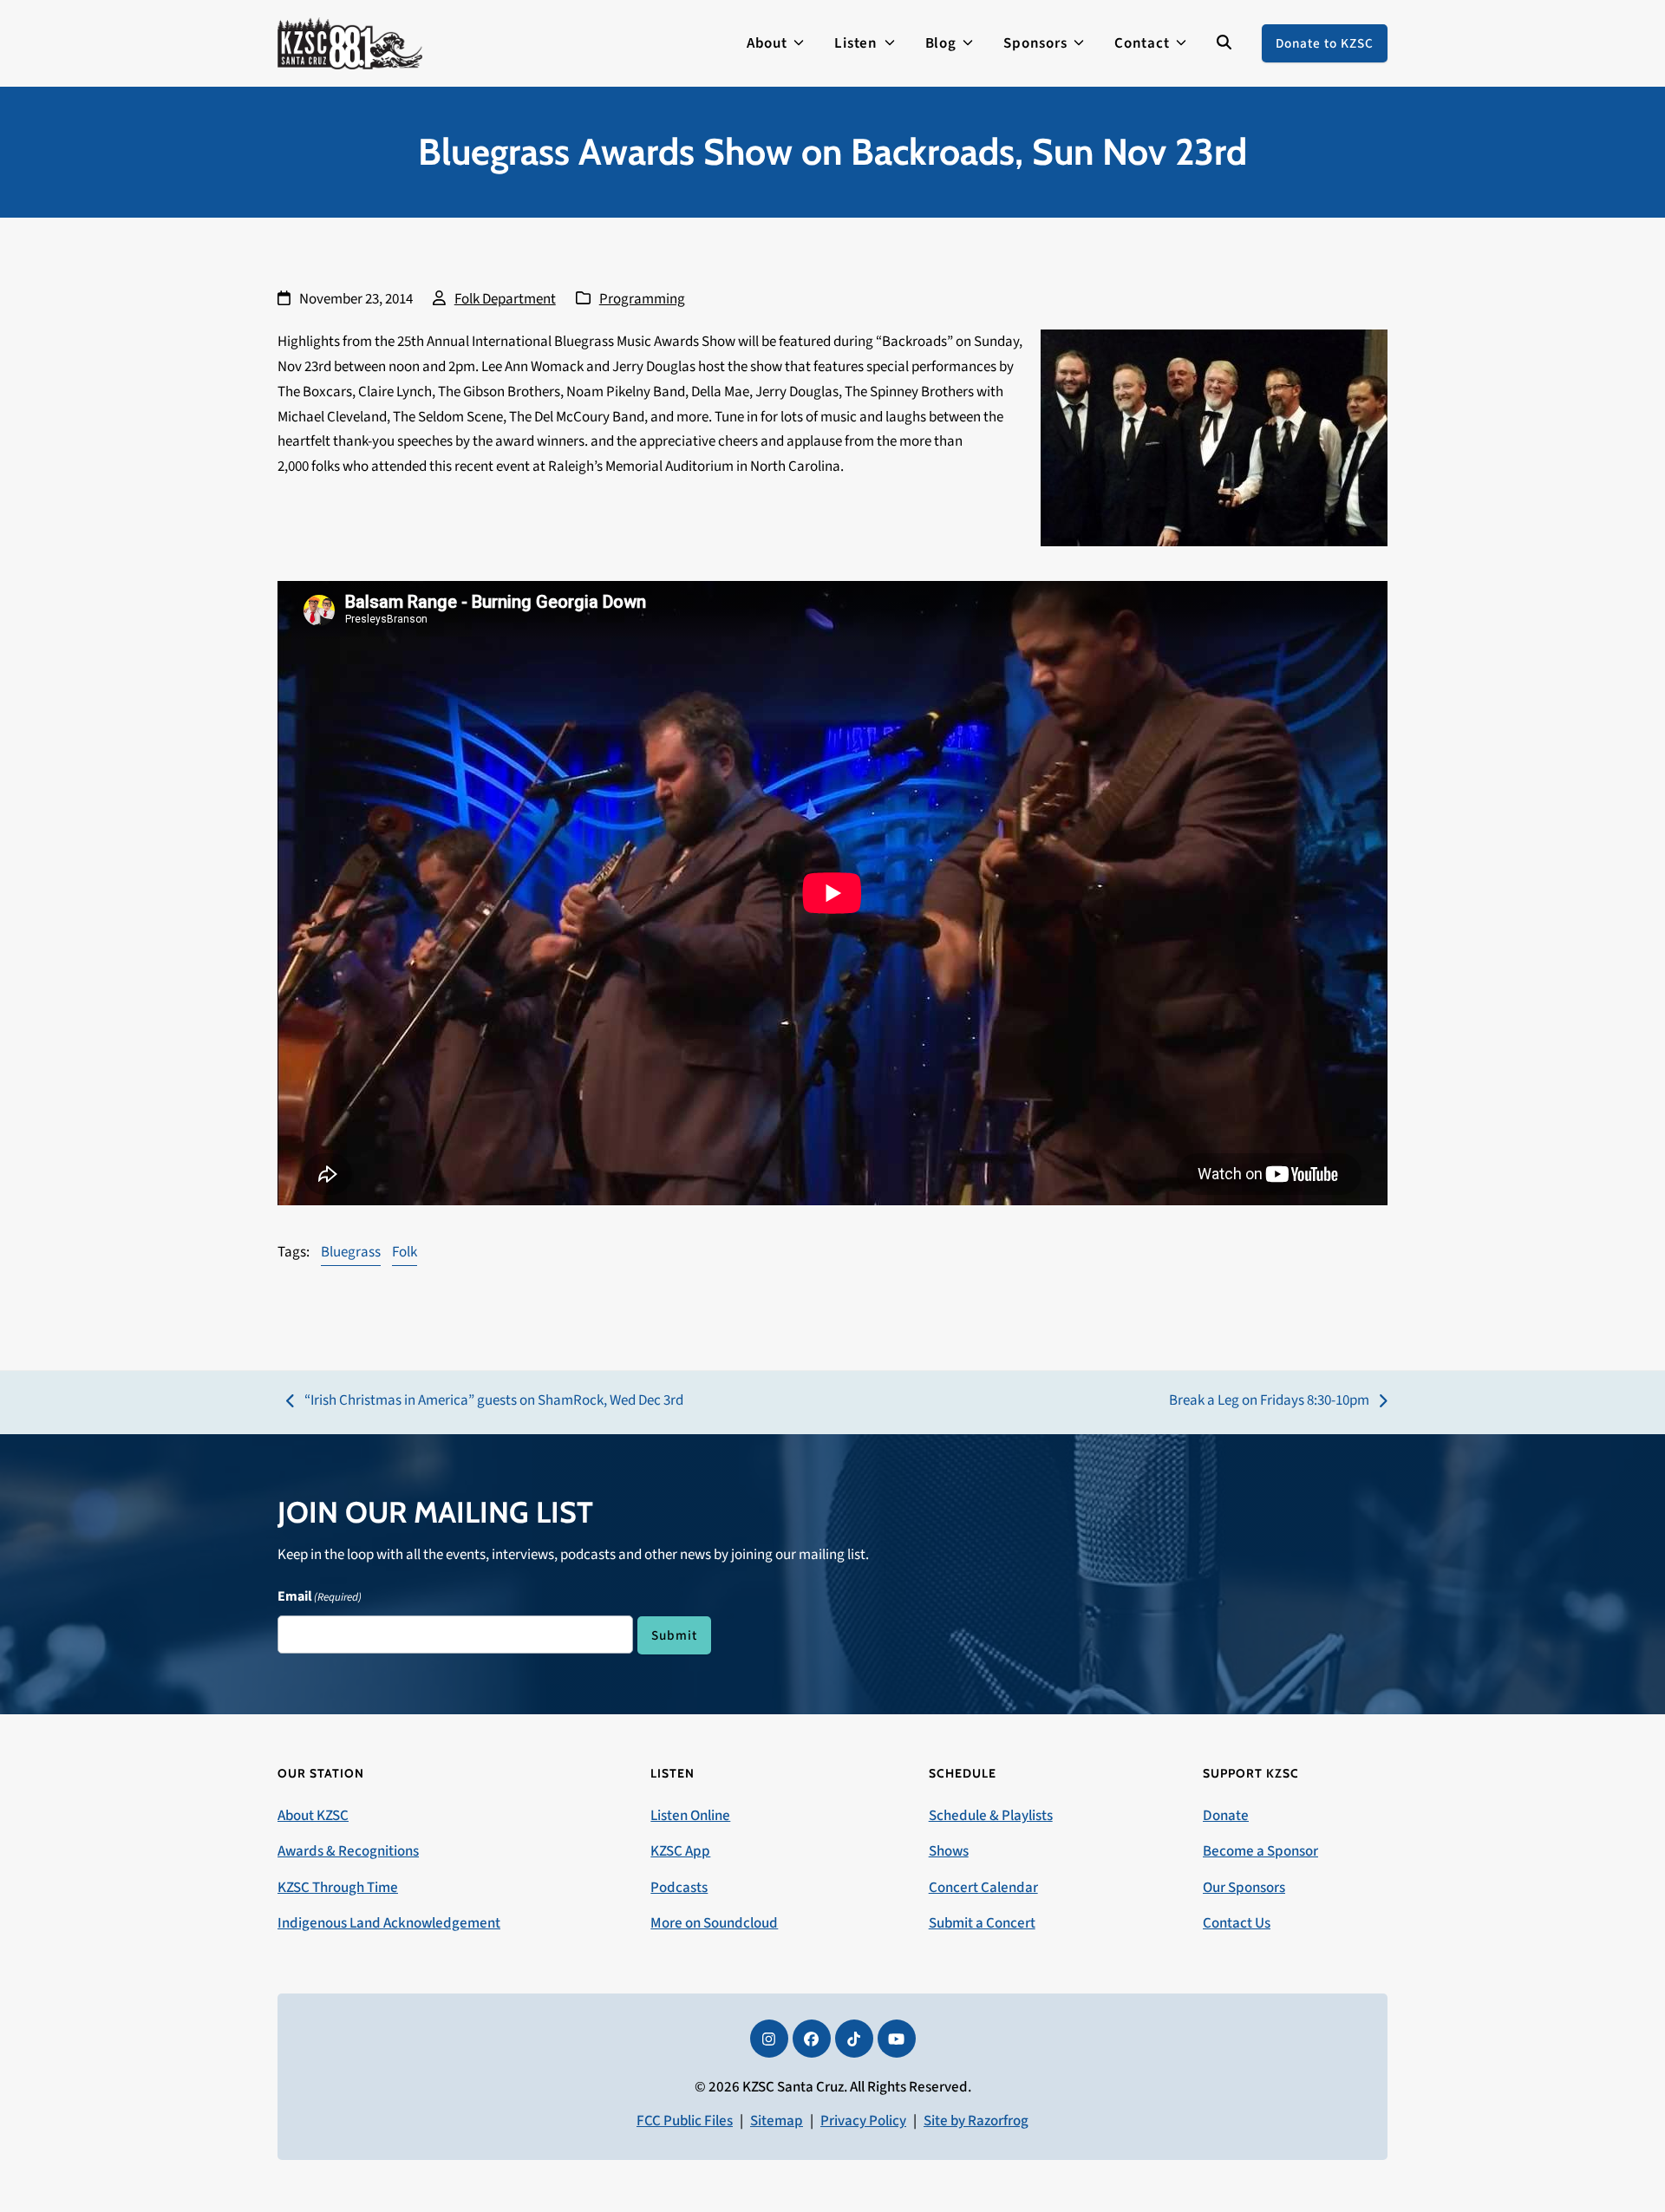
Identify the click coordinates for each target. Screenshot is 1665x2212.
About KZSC (313, 1816)
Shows (949, 1851)
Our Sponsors (1244, 1888)
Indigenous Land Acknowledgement (389, 1923)
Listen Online (690, 1816)
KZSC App (680, 1851)
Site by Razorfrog (976, 2121)
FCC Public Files (685, 2121)
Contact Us (1237, 1923)
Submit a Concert (982, 1923)
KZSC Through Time (338, 1888)
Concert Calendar (983, 1888)
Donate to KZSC (1325, 43)
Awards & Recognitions (348, 1851)
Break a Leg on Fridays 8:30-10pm (1269, 1402)
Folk (405, 1252)
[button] (1224, 43)
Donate (1226, 1816)
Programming (642, 299)
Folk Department (505, 299)
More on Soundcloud (714, 1923)
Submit (674, 1635)
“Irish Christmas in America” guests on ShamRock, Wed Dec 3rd (485, 1402)
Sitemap (777, 2121)
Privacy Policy (863, 2121)
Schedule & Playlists (991, 1816)
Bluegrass (351, 1252)
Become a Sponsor (1260, 1851)
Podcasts (679, 1888)
